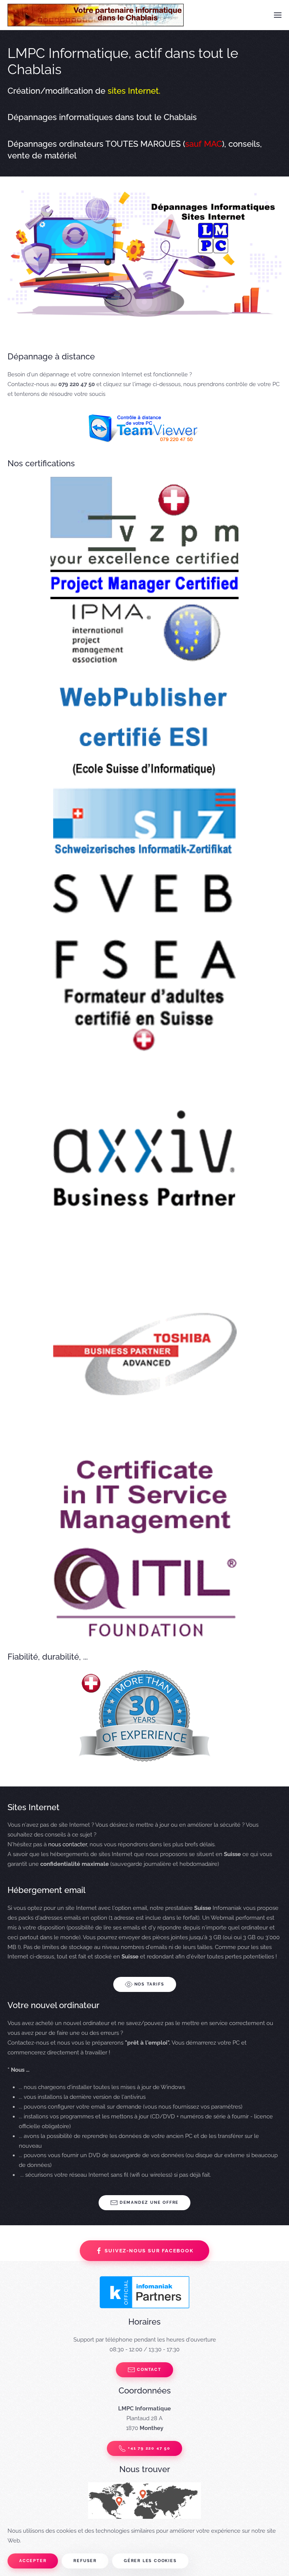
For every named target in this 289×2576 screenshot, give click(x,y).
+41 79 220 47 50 (149, 2448)
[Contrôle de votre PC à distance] (144, 428)
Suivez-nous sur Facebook (149, 2251)
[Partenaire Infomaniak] (144, 2292)
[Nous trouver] (144, 2513)
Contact (149, 2370)
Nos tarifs (149, 1984)
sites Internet (133, 91)
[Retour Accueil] (96, 15)
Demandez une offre (149, 2202)
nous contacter (68, 1844)
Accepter (33, 2561)
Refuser (85, 2561)
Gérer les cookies (150, 2561)
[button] (278, 15)
